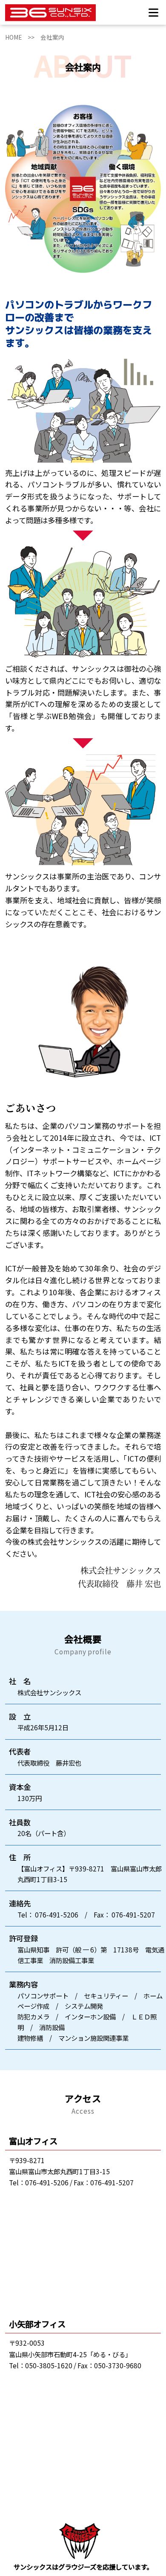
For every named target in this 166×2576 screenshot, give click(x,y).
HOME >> (23, 37)
